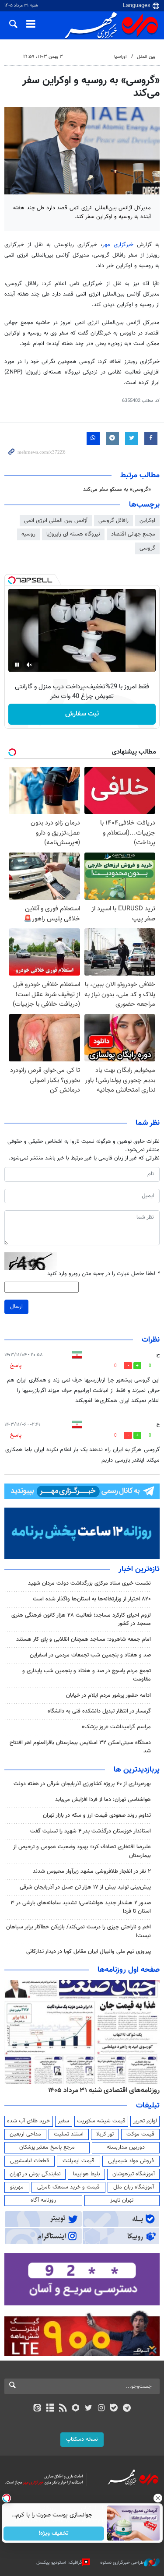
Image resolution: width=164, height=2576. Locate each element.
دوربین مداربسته (126, 2147)
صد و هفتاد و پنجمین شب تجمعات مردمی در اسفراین (90, 1655)
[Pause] (17, 665)
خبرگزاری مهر (120, 245)
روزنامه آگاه (43, 2200)
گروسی (147, 548)
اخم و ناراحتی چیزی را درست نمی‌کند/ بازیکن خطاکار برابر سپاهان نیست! (79, 1931)
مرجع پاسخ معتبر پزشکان (47, 2147)
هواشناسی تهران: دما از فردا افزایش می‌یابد (103, 1800)
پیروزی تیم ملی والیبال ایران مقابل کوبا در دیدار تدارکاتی (89, 1952)
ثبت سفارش (82, 714)
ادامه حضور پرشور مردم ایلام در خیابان (108, 1695)
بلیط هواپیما (87, 2174)
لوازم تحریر (145, 2121)
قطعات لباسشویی (30, 2161)
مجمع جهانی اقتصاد (133, 534)
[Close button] (157, 2498)
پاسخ (16, 1366)
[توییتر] (89, 2409)
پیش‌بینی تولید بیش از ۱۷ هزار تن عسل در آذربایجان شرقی (85, 1887)
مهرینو (17, 2187)
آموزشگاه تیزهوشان (134, 2174)
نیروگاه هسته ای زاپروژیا (73, 534)
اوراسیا (120, 57)
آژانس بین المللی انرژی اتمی (56, 521)
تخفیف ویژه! (54, 2534)
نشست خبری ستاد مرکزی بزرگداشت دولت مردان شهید (89, 1583)
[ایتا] (37, 2409)
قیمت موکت (140, 2134)
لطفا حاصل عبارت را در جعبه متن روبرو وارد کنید (103, 1274)
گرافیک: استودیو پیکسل (59, 2563)
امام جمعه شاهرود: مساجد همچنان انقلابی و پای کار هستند (84, 1639)
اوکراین (147, 521)
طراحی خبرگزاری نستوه (122, 2563)
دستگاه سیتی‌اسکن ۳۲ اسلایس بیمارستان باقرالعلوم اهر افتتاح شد (80, 1747)
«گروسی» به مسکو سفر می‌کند (117, 490)
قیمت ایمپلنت (79, 2161)
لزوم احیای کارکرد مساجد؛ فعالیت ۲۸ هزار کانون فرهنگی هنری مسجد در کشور (81, 1619)
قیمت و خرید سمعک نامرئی (68, 2187)
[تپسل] (12, 580)
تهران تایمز (122, 2200)
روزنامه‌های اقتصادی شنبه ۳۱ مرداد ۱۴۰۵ (104, 2090)
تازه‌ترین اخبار (139, 1569)
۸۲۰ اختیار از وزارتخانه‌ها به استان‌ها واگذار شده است (92, 1599)
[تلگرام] (127, 2409)
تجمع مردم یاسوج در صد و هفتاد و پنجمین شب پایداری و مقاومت (87, 1675)
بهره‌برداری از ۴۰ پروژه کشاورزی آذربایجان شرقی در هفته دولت (82, 1784)
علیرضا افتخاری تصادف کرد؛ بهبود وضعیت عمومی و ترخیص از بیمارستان (82, 1851)
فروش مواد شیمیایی (131, 2161)
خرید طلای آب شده (28, 2121)
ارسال (16, 1307)
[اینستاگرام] (101, 2409)
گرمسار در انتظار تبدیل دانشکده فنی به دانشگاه (99, 1711)
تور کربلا (105, 2134)
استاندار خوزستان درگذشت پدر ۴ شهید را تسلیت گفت (91, 1831)
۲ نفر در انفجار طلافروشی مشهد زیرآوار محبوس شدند (92, 1871)
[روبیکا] (75, 2409)
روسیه (28, 534)
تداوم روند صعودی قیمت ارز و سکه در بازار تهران (97, 1815)
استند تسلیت (69, 2134)
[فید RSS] (63, 2409)
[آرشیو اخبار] (50, 2409)
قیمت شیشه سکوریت (101, 2121)
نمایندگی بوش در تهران (35, 2174)
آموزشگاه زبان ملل (134, 2187)
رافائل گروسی (113, 521)
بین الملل (146, 57)
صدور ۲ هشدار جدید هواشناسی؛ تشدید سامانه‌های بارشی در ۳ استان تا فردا (81, 1907)
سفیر (63, 2121)
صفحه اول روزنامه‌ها (129, 1970)
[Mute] (29, 665)
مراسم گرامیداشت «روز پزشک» (116, 1727)
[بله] (114, 2409)
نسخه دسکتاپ (82, 2439)
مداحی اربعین (25, 2134)
